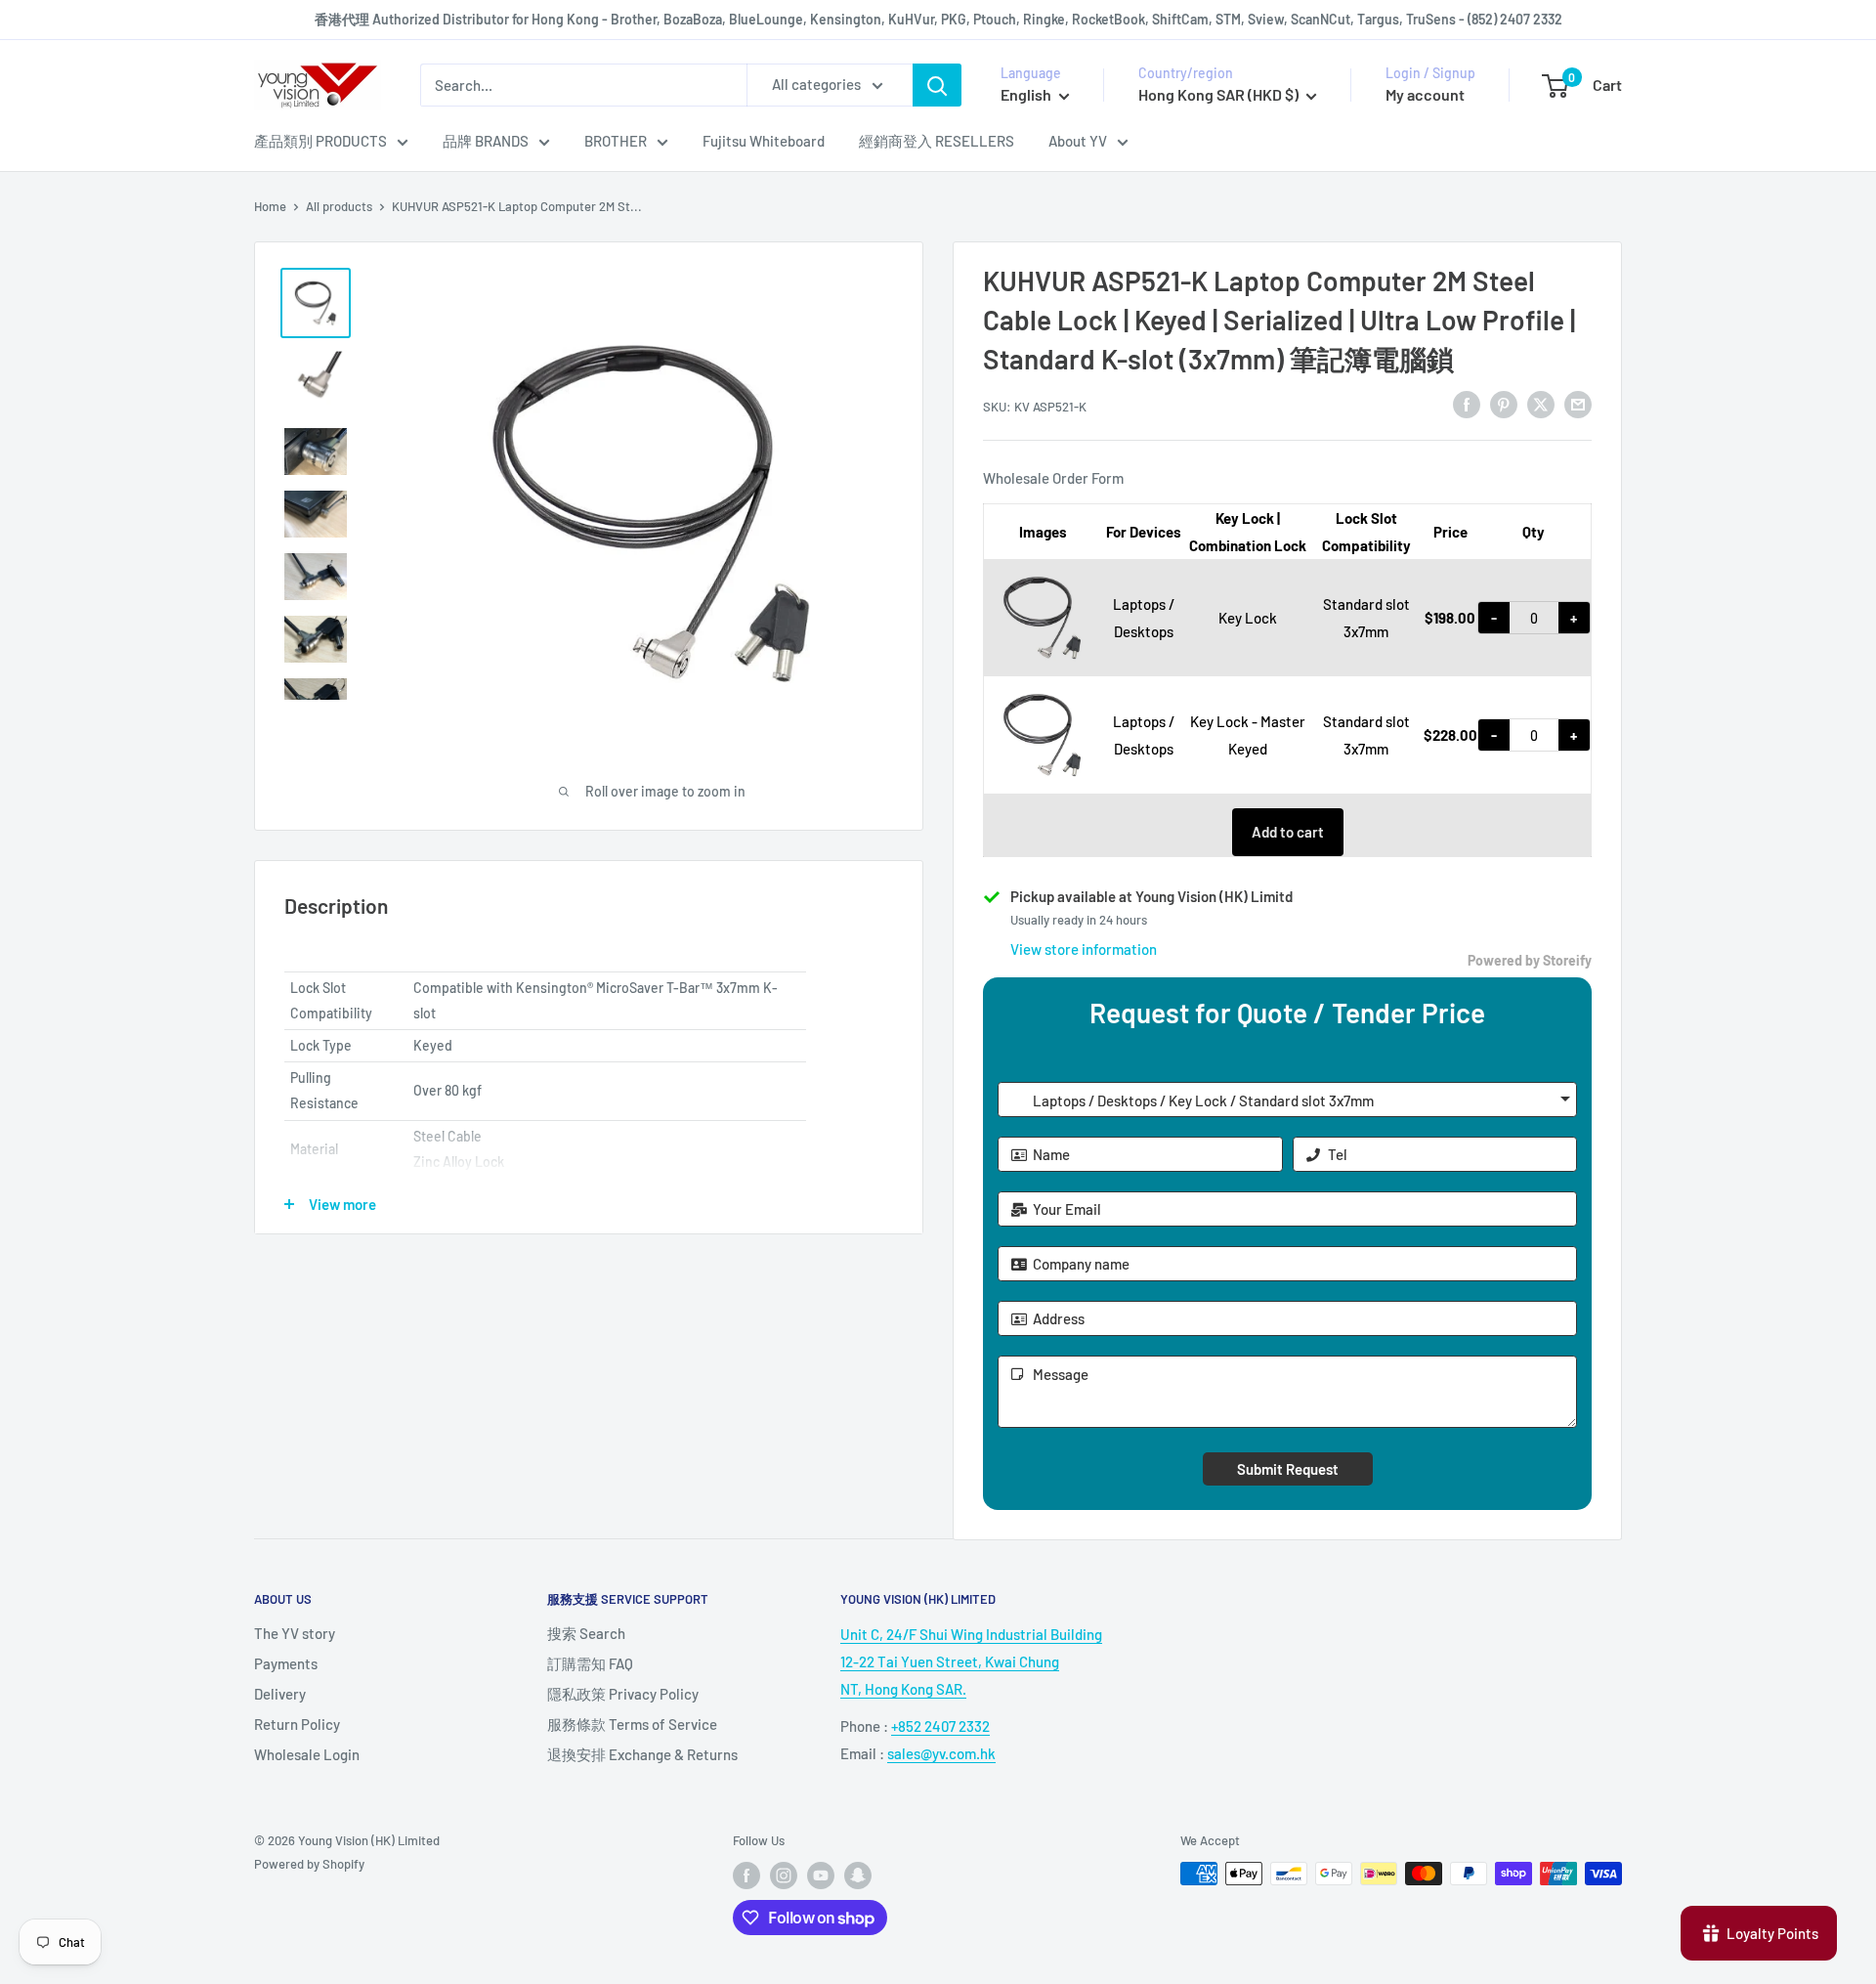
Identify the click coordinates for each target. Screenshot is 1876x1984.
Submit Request (1288, 1469)
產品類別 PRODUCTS (320, 141)
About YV (1078, 141)
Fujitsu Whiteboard (764, 141)
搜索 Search (586, 1633)
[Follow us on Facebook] (746, 1876)
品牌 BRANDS (486, 141)
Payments (286, 1663)
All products (339, 206)
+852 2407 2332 (940, 1726)
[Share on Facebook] (1467, 404)
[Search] (937, 85)
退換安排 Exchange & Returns (642, 1754)
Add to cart (1288, 832)
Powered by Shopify (309, 1864)
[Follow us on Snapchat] (858, 1876)
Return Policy (297, 1724)
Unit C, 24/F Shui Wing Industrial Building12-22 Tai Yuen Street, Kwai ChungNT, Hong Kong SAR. (971, 1661)
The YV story (295, 1633)
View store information (1084, 949)
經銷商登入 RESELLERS (937, 141)
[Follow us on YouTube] (821, 1876)
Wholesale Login (307, 1754)
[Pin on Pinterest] (1504, 404)
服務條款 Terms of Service (632, 1724)
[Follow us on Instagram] (784, 1876)
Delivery (280, 1694)
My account (1425, 94)
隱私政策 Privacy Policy (623, 1694)
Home (270, 206)
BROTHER (616, 141)
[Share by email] (1578, 404)
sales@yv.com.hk (941, 1753)
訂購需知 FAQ (590, 1663)
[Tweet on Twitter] (1541, 404)
